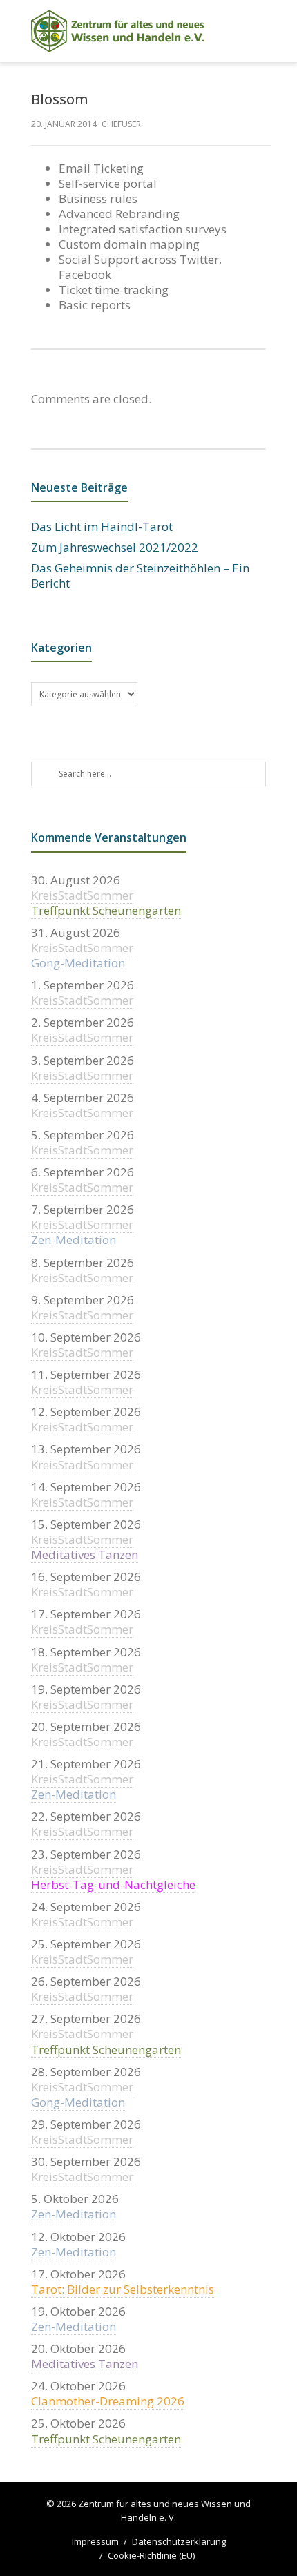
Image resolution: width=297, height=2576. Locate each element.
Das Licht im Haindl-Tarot (102, 527)
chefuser (121, 124)
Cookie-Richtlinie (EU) (151, 2555)
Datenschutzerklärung (179, 2541)
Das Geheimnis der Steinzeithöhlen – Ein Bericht (140, 576)
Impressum (95, 2541)
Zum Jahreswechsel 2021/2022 (115, 548)
